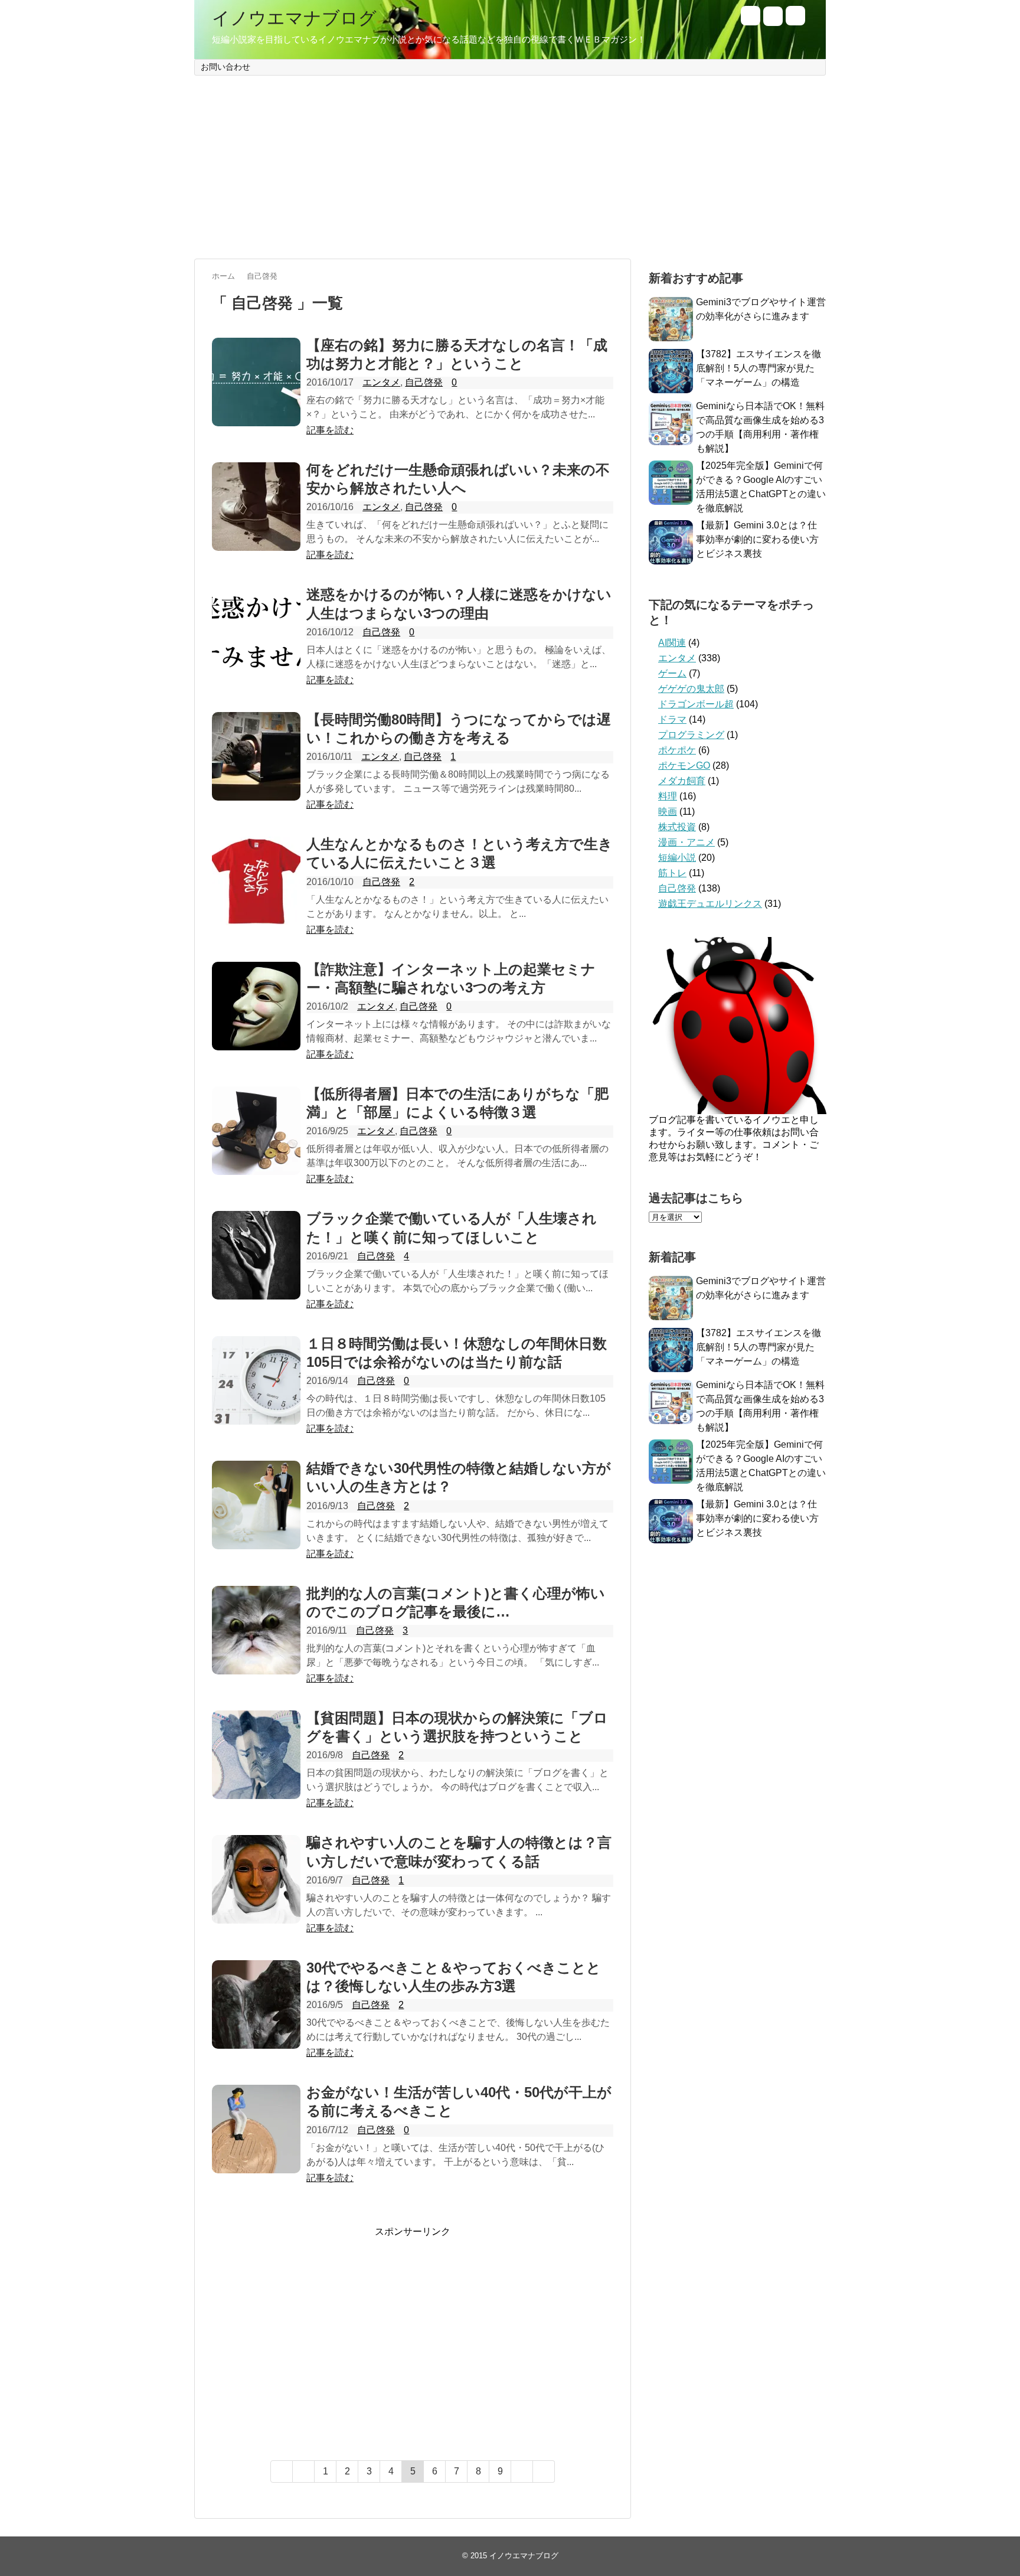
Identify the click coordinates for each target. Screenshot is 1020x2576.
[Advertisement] (510, 167)
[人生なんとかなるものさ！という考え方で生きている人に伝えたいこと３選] (256, 881)
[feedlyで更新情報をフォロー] (773, 22)
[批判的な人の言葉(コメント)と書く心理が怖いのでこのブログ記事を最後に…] (256, 1630)
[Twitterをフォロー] (751, 22)
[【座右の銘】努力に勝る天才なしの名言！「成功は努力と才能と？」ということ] (256, 382)
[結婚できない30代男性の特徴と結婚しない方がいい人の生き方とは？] (256, 1505)
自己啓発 (424, 382)
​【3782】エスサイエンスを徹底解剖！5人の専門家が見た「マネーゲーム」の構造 (759, 368)
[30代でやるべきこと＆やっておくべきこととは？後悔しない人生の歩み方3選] (256, 2004)
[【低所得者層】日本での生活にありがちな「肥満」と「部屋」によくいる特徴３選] (256, 1131)
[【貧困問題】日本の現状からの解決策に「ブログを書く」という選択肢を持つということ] (256, 1755)
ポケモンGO (684, 765)
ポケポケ (677, 750)
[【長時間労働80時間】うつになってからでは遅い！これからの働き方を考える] (256, 756)
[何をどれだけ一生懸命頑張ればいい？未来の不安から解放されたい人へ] (256, 507)
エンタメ (381, 382)
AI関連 (672, 643)
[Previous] (304, 2471)
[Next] (522, 2471)
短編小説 (677, 858)
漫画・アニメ (686, 842)
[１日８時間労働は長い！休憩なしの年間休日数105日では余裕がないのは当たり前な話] (256, 1380)
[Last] (544, 2471)
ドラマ (672, 719)
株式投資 (677, 827)
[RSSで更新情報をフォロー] (795, 22)
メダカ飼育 (682, 781)
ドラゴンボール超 (696, 704)
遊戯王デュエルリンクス (710, 904)
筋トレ (672, 873)
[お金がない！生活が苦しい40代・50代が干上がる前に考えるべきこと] (256, 2129)
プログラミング (691, 735)
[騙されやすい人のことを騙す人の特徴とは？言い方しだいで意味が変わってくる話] (256, 1879)
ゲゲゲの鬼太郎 (691, 689)
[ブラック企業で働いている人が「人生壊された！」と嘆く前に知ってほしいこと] (256, 1255)
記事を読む (330, 430)
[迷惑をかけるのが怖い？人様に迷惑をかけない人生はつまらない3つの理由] (256, 631)
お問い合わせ (225, 67)
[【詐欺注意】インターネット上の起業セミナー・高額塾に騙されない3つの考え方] (256, 1006)
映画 (668, 812)
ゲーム (672, 673)
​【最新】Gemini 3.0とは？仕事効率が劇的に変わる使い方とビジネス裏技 (757, 539)
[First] (282, 2471)
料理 (668, 796)
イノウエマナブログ (294, 18)
